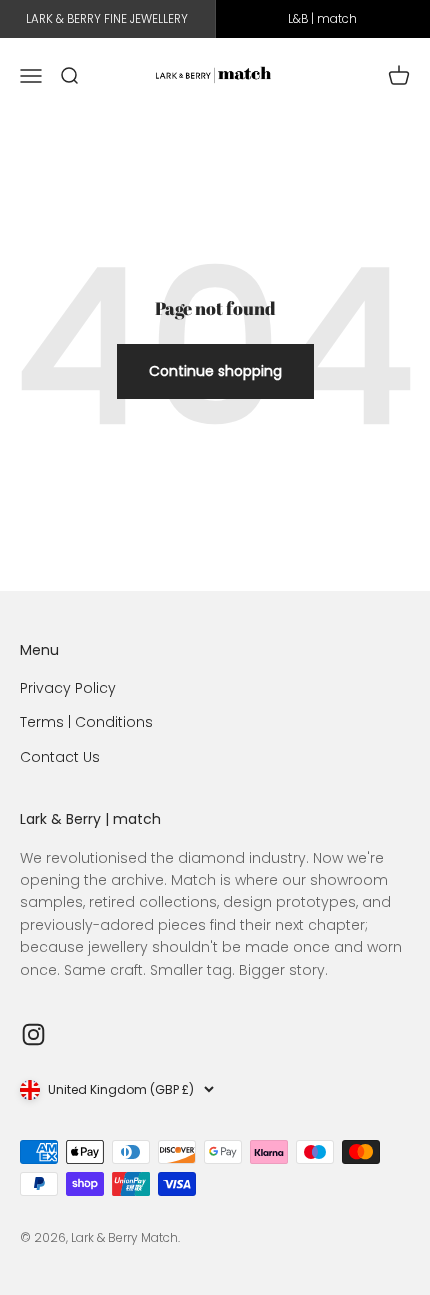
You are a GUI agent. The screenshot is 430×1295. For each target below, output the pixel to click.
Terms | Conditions (86, 722)
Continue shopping (215, 371)
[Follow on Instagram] (33, 1034)
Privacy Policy (68, 688)
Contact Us (60, 757)
